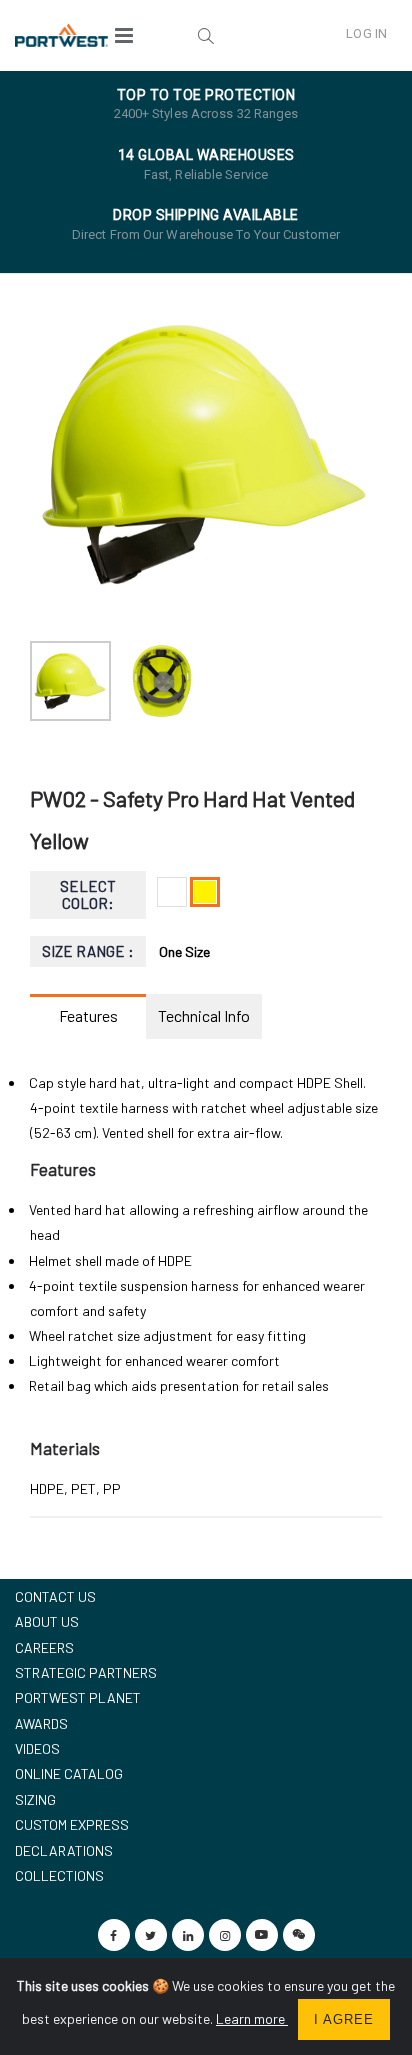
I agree (344, 2019)
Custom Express (72, 1824)
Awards (41, 1723)
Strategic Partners (86, 1672)
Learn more (252, 2018)
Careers (44, 1647)
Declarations (64, 1850)
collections (59, 1875)
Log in (366, 33)
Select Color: (88, 894)
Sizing (35, 1799)
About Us (47, 1621)
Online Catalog (69, 1773)
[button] (205, 35)
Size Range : (88, 951)
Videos (37, 1748)
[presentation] (55, 455)
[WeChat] (299, 1935)
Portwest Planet (78, 1697)
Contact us (55, 1596)
